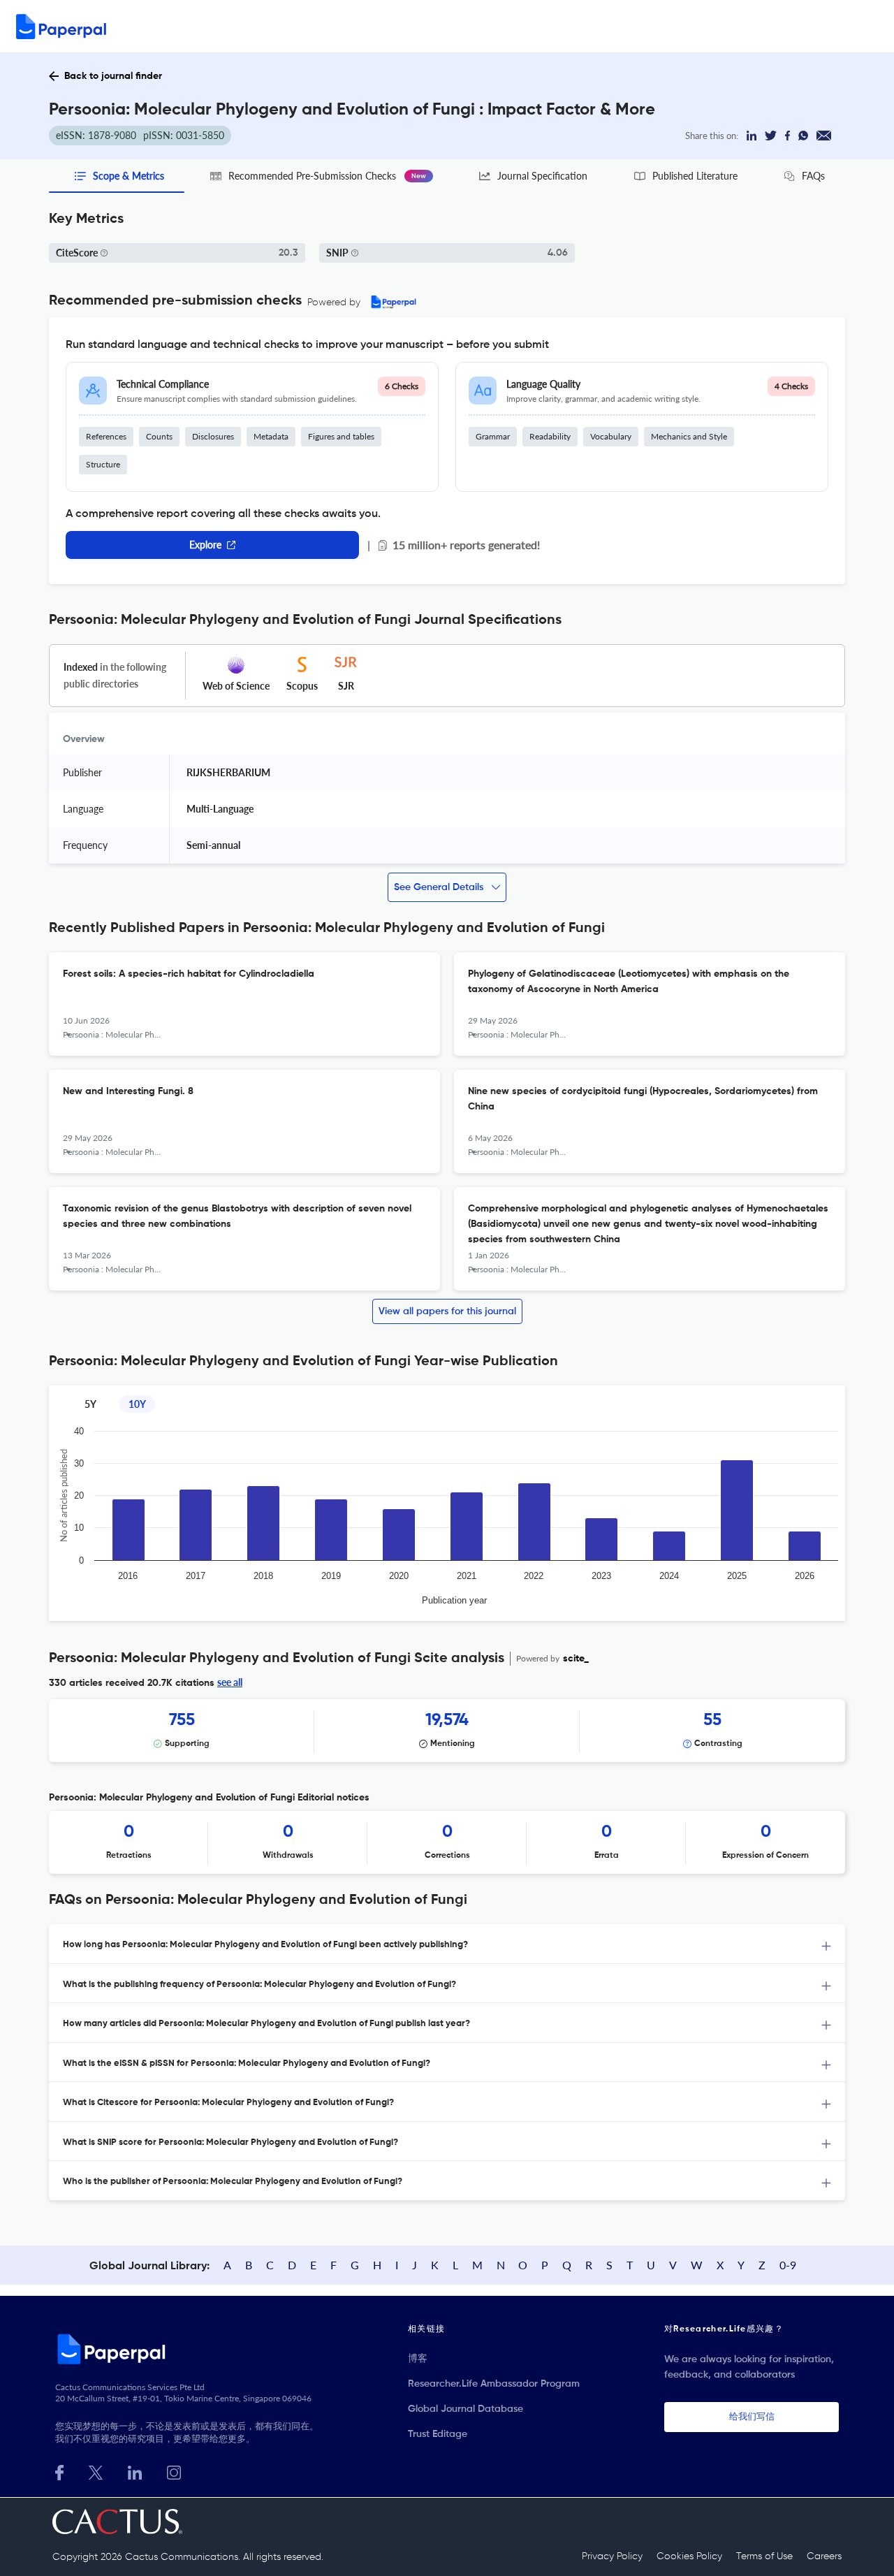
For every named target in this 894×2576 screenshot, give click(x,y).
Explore (205, 545)
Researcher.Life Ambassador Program (494, 2384)
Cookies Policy (689, 2556)
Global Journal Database (466, 2409)
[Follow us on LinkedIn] (135, 2471)
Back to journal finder (113, 76)
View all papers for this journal (447, 1311)
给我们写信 (752, 2417)
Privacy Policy (612, 2556)
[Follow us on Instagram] (174, 2471)
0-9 (788, 2265)
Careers (824, 2556)
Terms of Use (764, 2556)
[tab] (447, 1944)
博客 (418, 2359)
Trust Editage (438, 2434)
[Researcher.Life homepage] (189, 2349)
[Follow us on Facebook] (59, 2471)
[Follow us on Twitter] (96, 2471)
